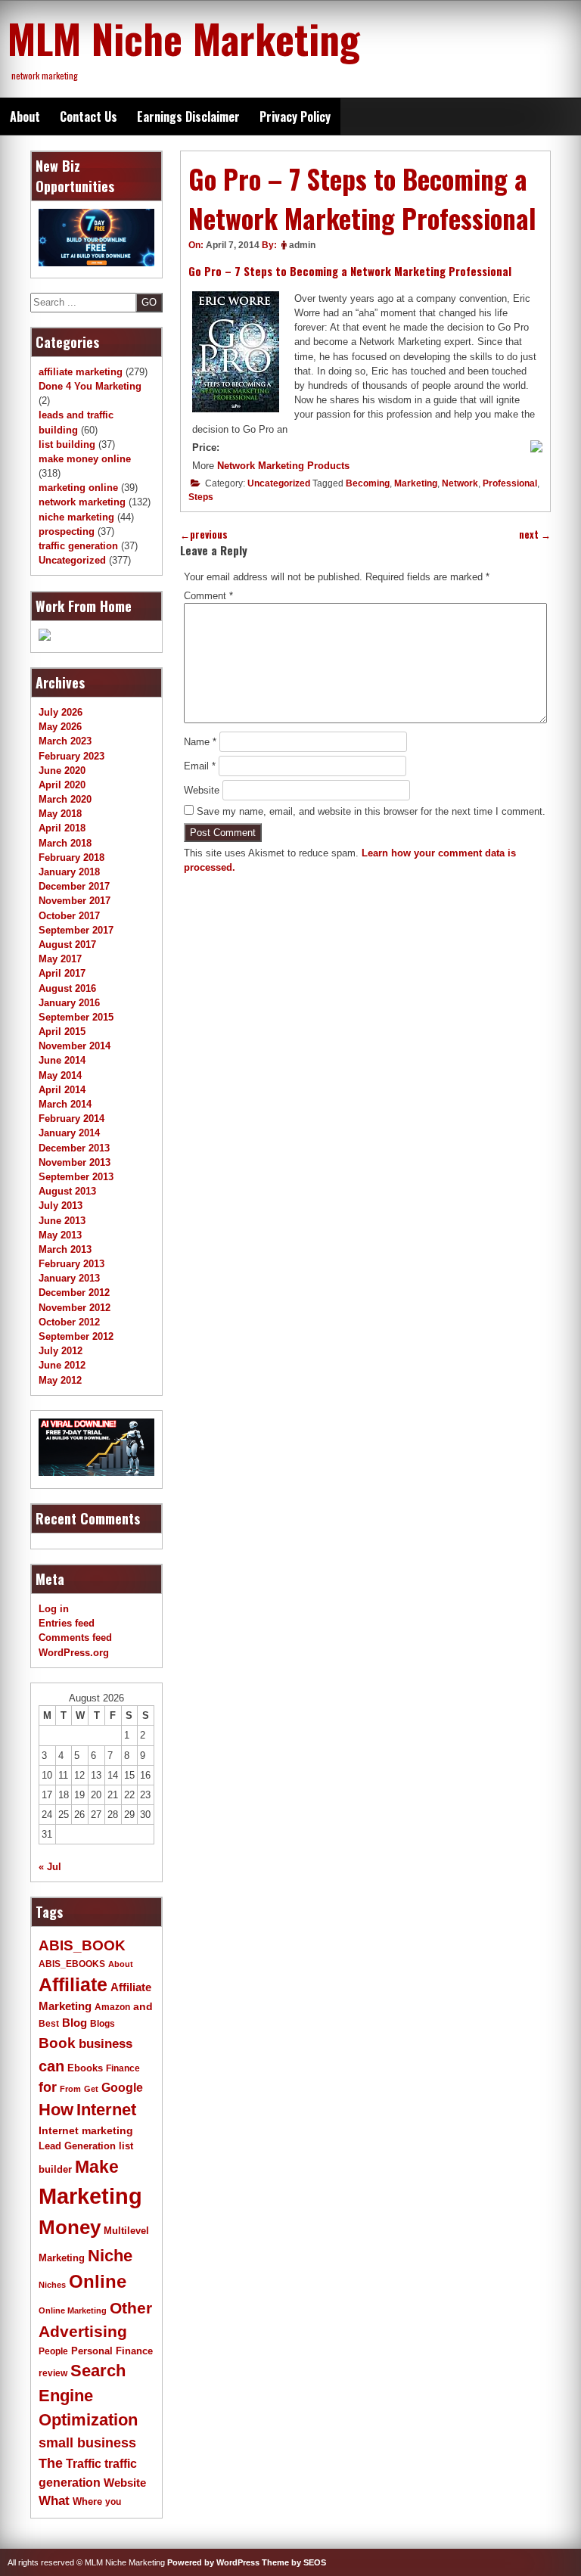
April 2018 (62, 828)
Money (70, 2227)
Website (202, 790)
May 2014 (60, 1075)
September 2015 (76, 1017)
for (48, 2087)
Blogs (103, 2024)
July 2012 (61, 1351)
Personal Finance (112, 2351)
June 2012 (62, 1365)
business (106, 2044)
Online (98, 2281)
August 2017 (67, 945)
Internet (106, 2110)
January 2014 (69, 1133)
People (53, 2351)
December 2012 (74, 1293)
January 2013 (69, 1278)
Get (91, 2089)
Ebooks (85, 2068)
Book (57, 2043)
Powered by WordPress (213, 2562)
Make (97, 2167)
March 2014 (65, 1104)
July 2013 (61, 1206)
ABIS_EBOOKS (72, 1964)
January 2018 (69, 872)
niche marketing (76, 517)
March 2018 (65, 843)
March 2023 (65, 741)
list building (67, 444)
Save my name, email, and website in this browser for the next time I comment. (371, 811)
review (53, 2373)
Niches (52, 2285)
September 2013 (76, 1177)
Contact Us (89, 117)
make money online (85, 459)
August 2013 (67, 1191)
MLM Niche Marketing (184, 38)
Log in (54, 1609)
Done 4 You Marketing (90, 386)
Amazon (112, 2007)
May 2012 (60, 1380)
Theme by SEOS (294, 2562)
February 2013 (71, 1264)
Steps (201, 497)
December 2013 (74, 1148)
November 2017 (75, 901)
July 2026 (61, 712)
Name (200, 742)
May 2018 (60, 814)
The (51, 2463)
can (51, 2066)
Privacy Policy (295, 117)
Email (200, 766)
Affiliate (73, 1985)
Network (460, 483)
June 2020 (62, 771)
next (535, 534)
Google (122, 2088)
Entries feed (67, 1623)
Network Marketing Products (283, 466)
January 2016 (69, 1003)
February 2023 (71, 756)
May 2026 (60, 727)
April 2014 (62, 1090)
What (54, 2501)
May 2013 (60, 1235)
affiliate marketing (81, 372)
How (56, 2110)
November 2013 (75, 1162)
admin (302, 245)
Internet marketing (86, 2130)
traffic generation (78, 546)
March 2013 (65, 1249)
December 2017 (74, 886)
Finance (123, 2068)
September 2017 (76, 930)
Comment (208, 596)
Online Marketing (73, 2310)
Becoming (368, 483)
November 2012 (75, 1308)
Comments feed (75, 1638)
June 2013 (62, 1221)
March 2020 (65, 799)
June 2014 (62, 1060)
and (143, 2007)
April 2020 (62, 785)
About (25, 117)
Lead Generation (77, 2146)
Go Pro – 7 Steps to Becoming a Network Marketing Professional (350, 271)
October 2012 (69, 1322)
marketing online (78, 488)
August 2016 (67, 988)
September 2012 (76, 1336)
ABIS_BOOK (82, 1945)
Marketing (416, 483)
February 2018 (71, 858)
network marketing (82, 502)
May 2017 (60, 959)
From (70, 2089)
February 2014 (71, 1119)
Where (87, 2501)
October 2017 (69, 916)
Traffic (84, 2464)
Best (49, 2024)
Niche (110, 2256)
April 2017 (62, 973)
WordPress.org (74, 1653)
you (113, 2502)
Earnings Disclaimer (188, 117)
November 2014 (75, 1046)
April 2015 (62, 1032)
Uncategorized (279, 483)
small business (87, 2443)
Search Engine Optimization (88, 2395)
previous (204, 534)
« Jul (50, 1867)
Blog (75, 2023)
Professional (510, 483)
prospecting (67, 531)
